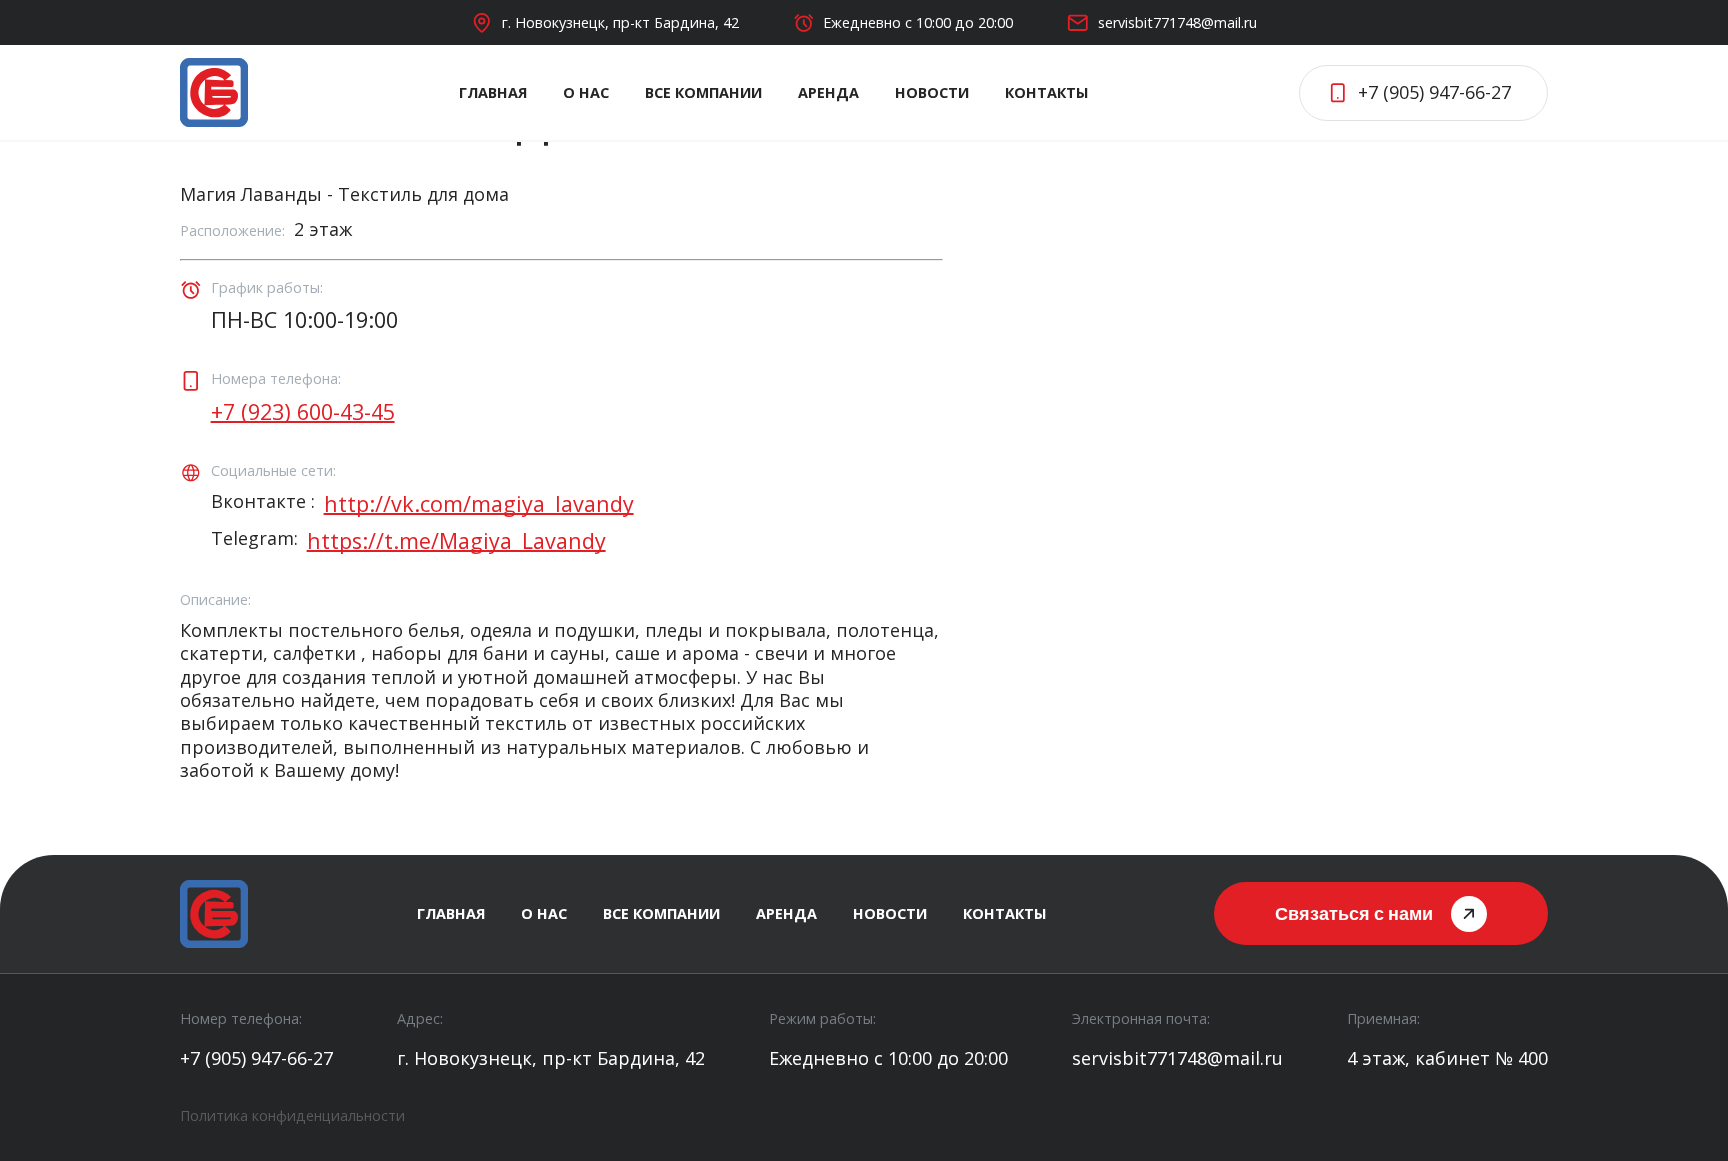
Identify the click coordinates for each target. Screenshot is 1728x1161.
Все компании (703, 92)
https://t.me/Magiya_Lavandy (456, 541)
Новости (932, 92)
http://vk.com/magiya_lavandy (479, 504)
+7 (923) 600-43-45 (303, 412)
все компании (661, 913)
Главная (493, 92)
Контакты (1046, 92)
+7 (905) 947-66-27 (256, 1058)
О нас (586, 92)
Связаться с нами (1354, 913)
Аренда (828, 92)
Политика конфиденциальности (292, 1115)
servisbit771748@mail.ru (1177, 22)
